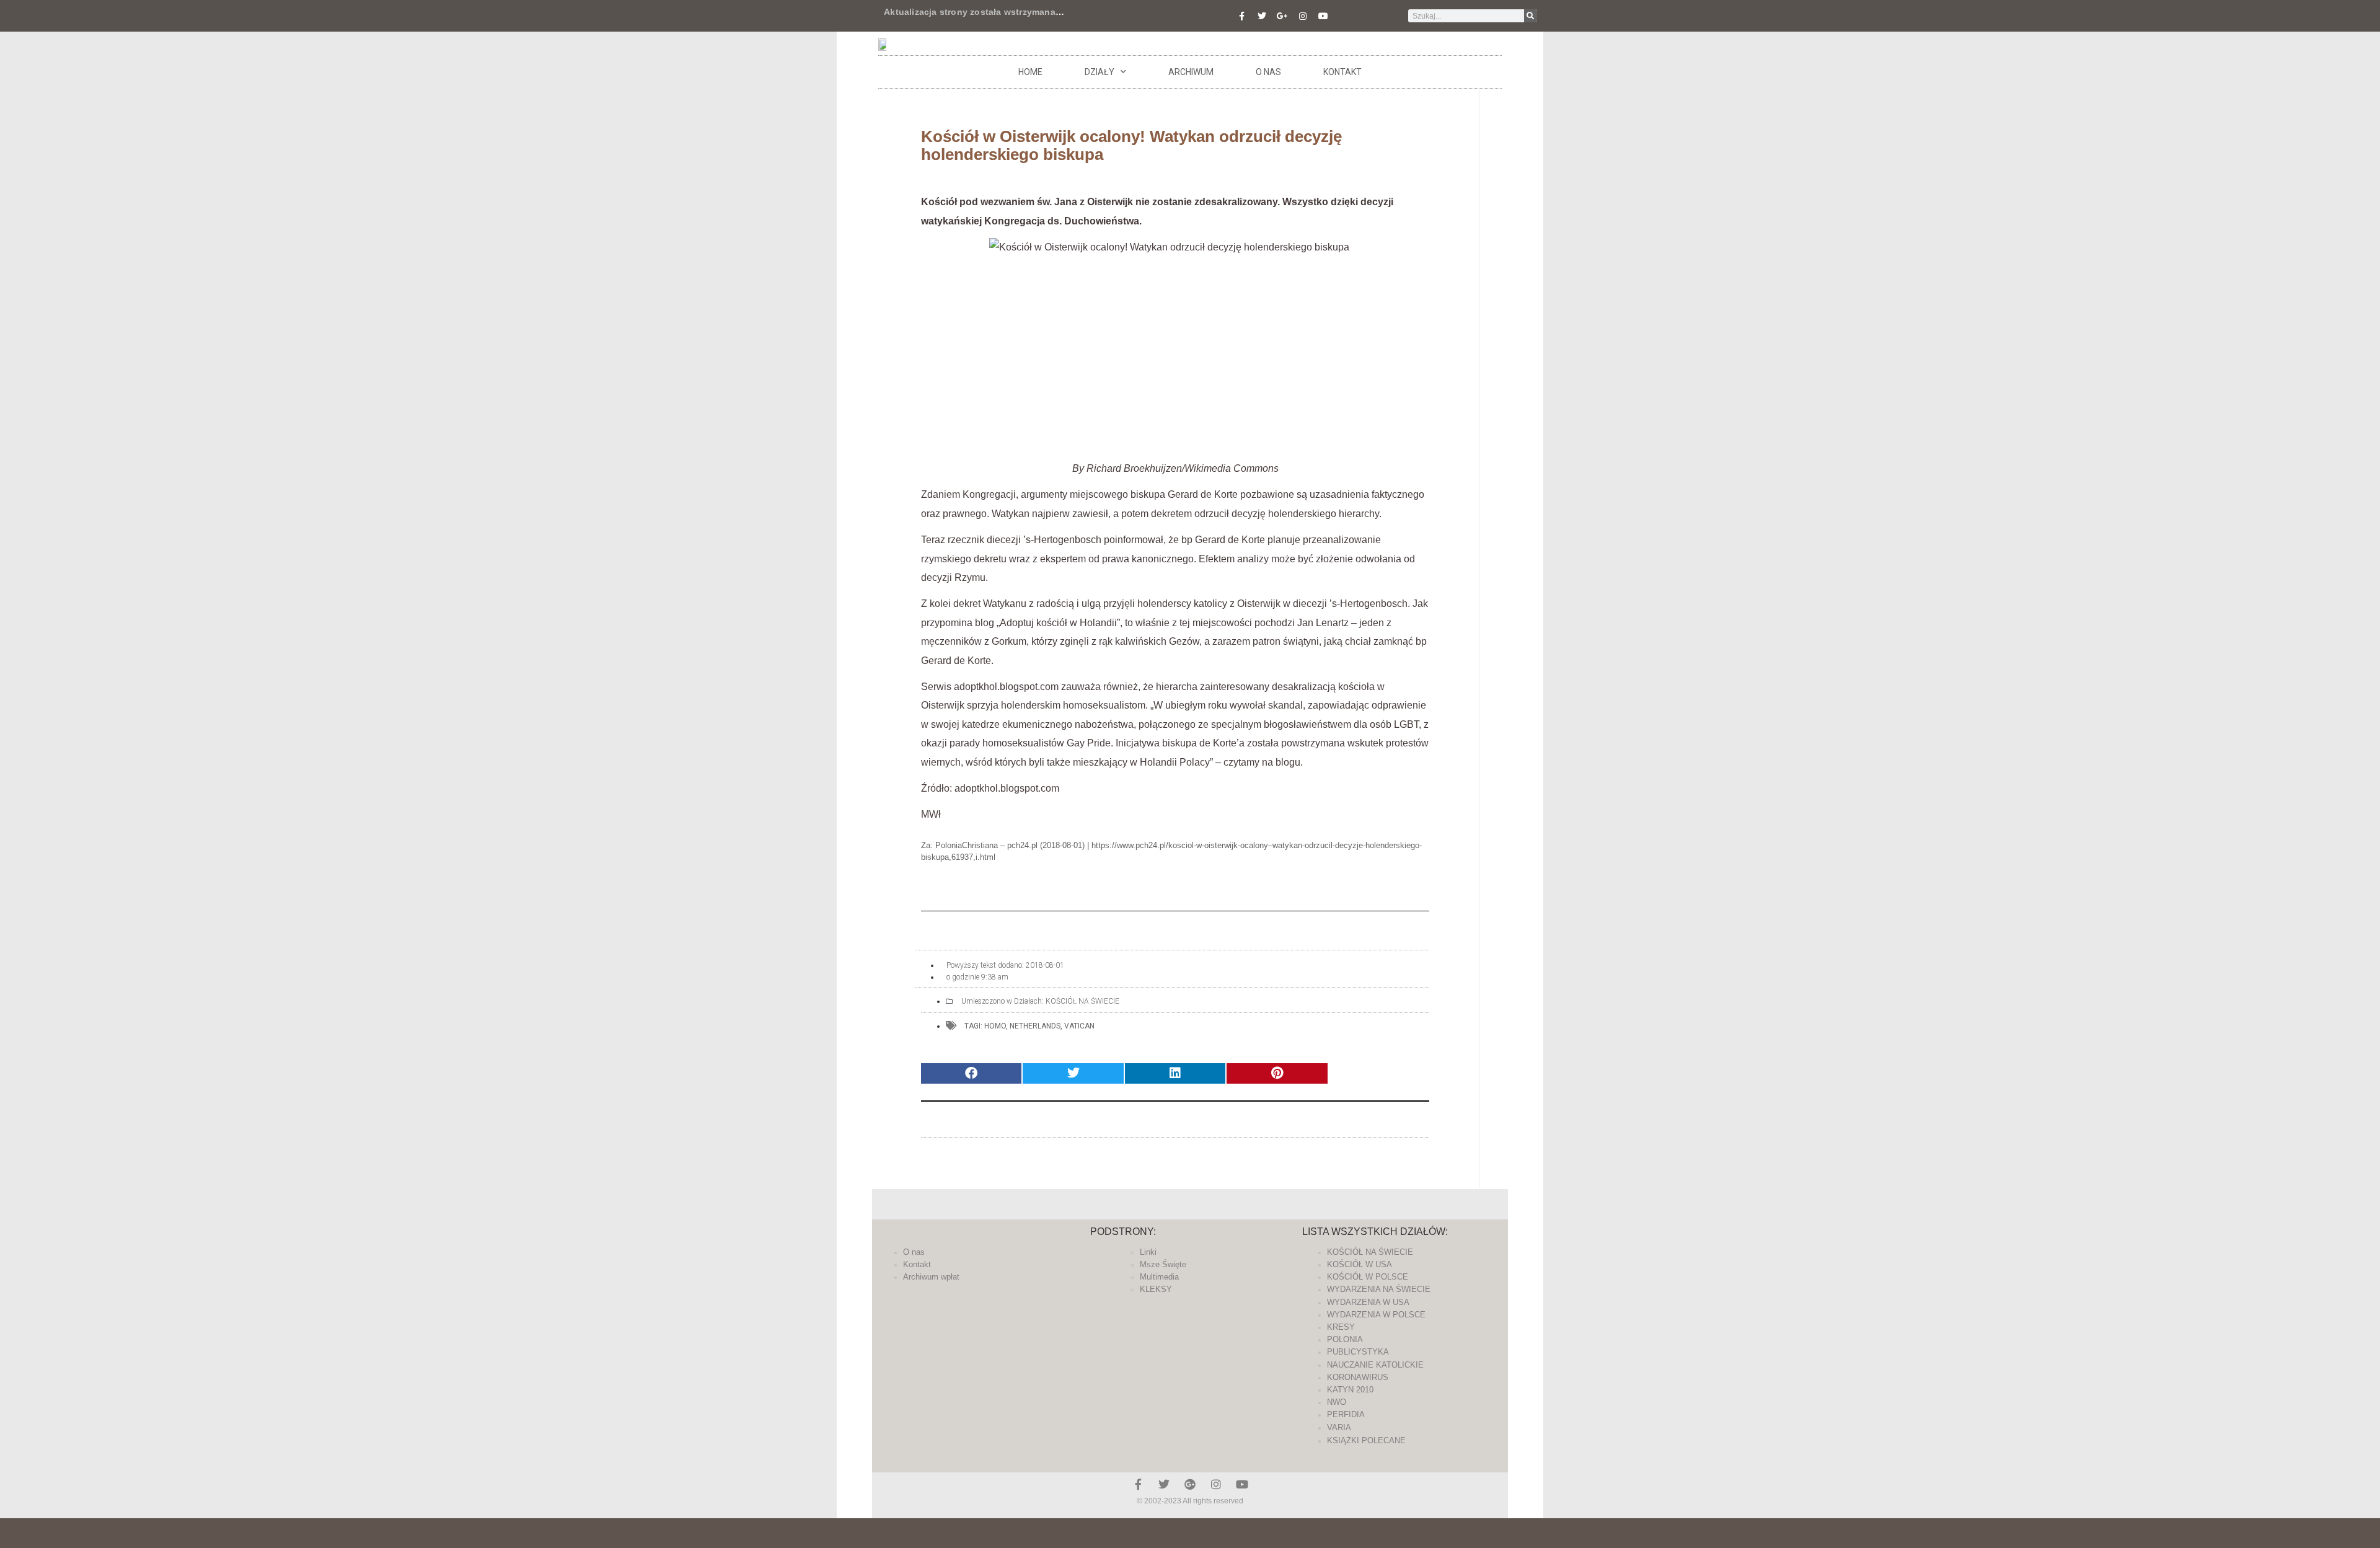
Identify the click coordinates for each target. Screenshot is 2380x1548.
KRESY (1341, 1327)
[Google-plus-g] (1282, 16)
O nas (1268, 72)
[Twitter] (1262, 16)
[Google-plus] (1190, 1484)
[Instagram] (1303, 16)
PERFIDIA (1346, 1414)
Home (1030, 72)
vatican (1079, 1026)
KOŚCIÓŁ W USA (1360, 1264)
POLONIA (1345, 1339)
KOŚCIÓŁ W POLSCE (1368, 1277)
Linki (1148, 1252)
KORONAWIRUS (1358, 1377)
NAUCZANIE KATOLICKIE (1375, 1365)
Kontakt (1342, 72)
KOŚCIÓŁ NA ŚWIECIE (1082, 1001)
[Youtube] (1323, 16)
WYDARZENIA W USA (1368, 1302)
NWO (1337, 1402)
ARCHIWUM (1191, 72)
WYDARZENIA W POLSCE (1376, 1315)
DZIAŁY (1100, 72)
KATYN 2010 (1350, 1390)
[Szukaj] (1531, 16)
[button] (971, 1073)
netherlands (1035, 1026)
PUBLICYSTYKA (1358, 1352)
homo (995, 1026)
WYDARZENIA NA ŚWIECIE (1379, 1289)
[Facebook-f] (1241, 16)
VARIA (1339, 1427)
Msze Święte (1163, 1264)
